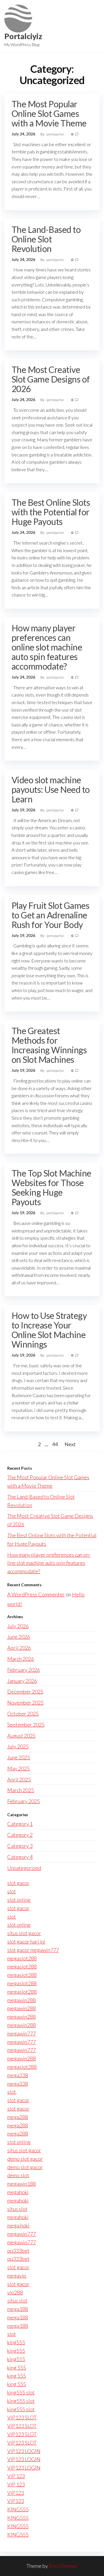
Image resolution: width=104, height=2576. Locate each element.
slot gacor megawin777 (33, 1950)
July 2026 (18, 1626)
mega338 (18, 2075)
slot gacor (18, 1883)
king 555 (17, 2367)
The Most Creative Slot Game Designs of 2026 (51, 379)
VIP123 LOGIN (24, 2451)
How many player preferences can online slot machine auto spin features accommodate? (47, 647)
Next (70, 1444)
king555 (16, 2342)
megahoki (18, 2192)
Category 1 (20, 1824)
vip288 (15, 2292)
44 (55, 1444)
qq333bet (18, 2251)
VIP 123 (16, 2476)
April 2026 (19, 1648)
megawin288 (22, 2000)
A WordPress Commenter (36, 1594)
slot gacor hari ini (26, 1941)
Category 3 (20, 1846)
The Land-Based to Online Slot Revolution (46, 239)
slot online (19, 1900)
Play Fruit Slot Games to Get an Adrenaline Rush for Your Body (50, 915)
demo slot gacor (25, 2159)
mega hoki (18, 2225)
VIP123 (16, 2493)
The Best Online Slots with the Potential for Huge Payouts (51, 512)
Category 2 (20, 1835)
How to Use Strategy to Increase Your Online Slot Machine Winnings (49, 1330)
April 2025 (19, 1779)
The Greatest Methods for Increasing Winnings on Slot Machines (49, 1045)
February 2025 (24, 1801)
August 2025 (21, 1736)
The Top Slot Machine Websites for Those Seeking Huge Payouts (51, 1187)
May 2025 (18, 1768)
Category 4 (20, 1857)
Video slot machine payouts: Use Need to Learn (51, 789)
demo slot (18, 2175)
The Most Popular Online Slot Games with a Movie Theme (49, 113)
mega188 (18, 2309)
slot (12, 1891)
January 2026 (22, 1681)
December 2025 (25, 1692)
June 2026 (19, 1637)
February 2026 (24, 1670)
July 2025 (18, 1746)
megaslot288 (22, 1958)
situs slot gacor (24, 1933)
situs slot (17, 2209)
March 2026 (21, 1659)
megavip (17, 2276)
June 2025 (19, 1757)
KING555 (18, 2509)
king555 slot (21, 2392)
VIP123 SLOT (22, 2417)
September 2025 (26, 1725)
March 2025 (21, 1790)
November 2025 (25, 1703)
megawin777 (22, 2033)
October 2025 (23, 1714)
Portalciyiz (23, 36)
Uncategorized (24, 1868)
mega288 (18, 2117)
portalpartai (55, 134)
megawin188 (22, 2184)
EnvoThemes (63, 2566)
